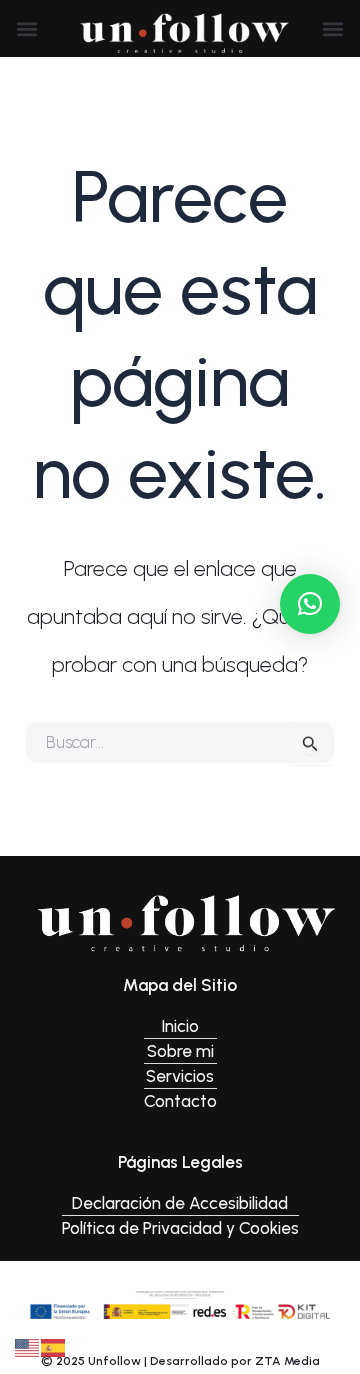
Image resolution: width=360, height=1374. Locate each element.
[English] (28, 1346)
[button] (27, 28)
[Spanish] (54, 1346)
